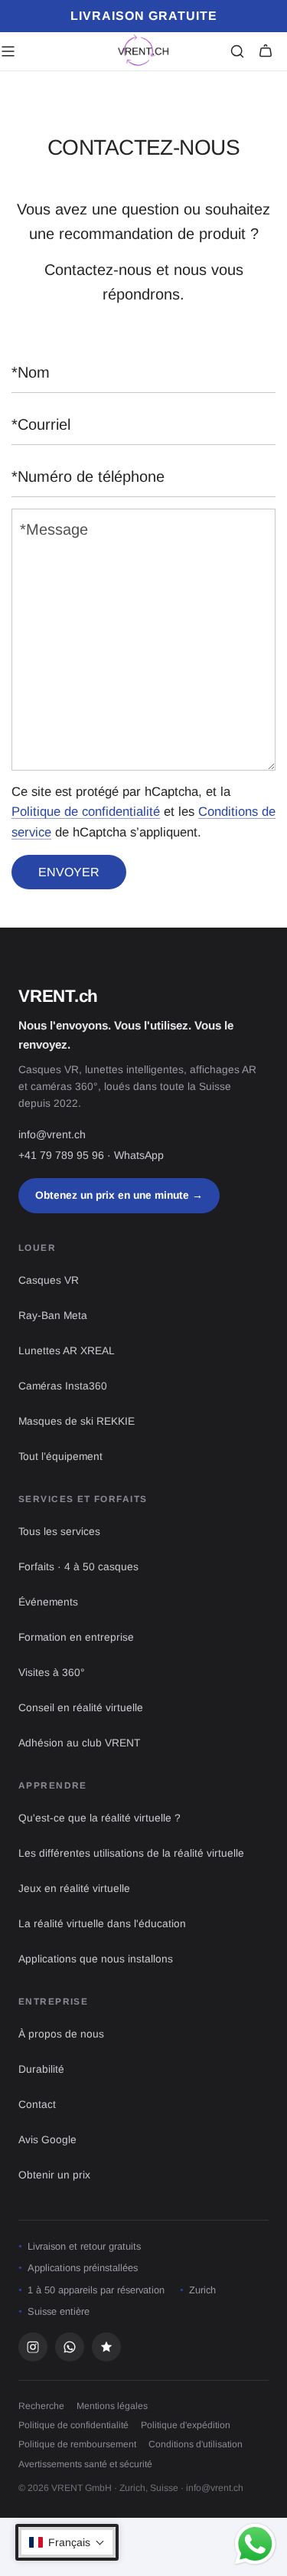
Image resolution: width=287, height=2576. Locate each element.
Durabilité (41, 2069)
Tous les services (59, 1532)
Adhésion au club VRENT (79, 1743)
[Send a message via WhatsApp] (255, 2544)
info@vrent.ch (52, 1134)
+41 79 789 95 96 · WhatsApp (91, 1155)
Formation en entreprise (76, 1637)
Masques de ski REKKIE (77, 1421)
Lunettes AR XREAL (67, 1351)
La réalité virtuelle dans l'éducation (102, 1924)
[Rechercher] (237, 51)
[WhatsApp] (70, 2347)
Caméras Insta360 (63, 1386)
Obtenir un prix (54, 2175)
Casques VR (49, 1280)
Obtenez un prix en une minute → (119, 1195)
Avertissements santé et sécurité (85, 2464)
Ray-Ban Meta (53, 1316)
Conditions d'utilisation (196, 2444)
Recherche (41, 2406)
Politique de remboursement (77, 2444)
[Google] (106, 2347)
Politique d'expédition (186, 2425)
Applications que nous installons (96, 1959)
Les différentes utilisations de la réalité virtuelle (131, 1853)
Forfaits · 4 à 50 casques (78, 1567)
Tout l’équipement (60, 1457)
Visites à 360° (52, 1673)
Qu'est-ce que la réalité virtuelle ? (99, 1818)
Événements (48, 1602)
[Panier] (266, 51)
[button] (67, 2542)
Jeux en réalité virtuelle (74, 1889)
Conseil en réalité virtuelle (81, 1708)
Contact (37, 2105)
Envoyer (69, 872)
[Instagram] (33, 2347)
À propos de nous (61, 2034)
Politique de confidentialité (86, 812)
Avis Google (47, 2140)
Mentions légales (112, 2406)
